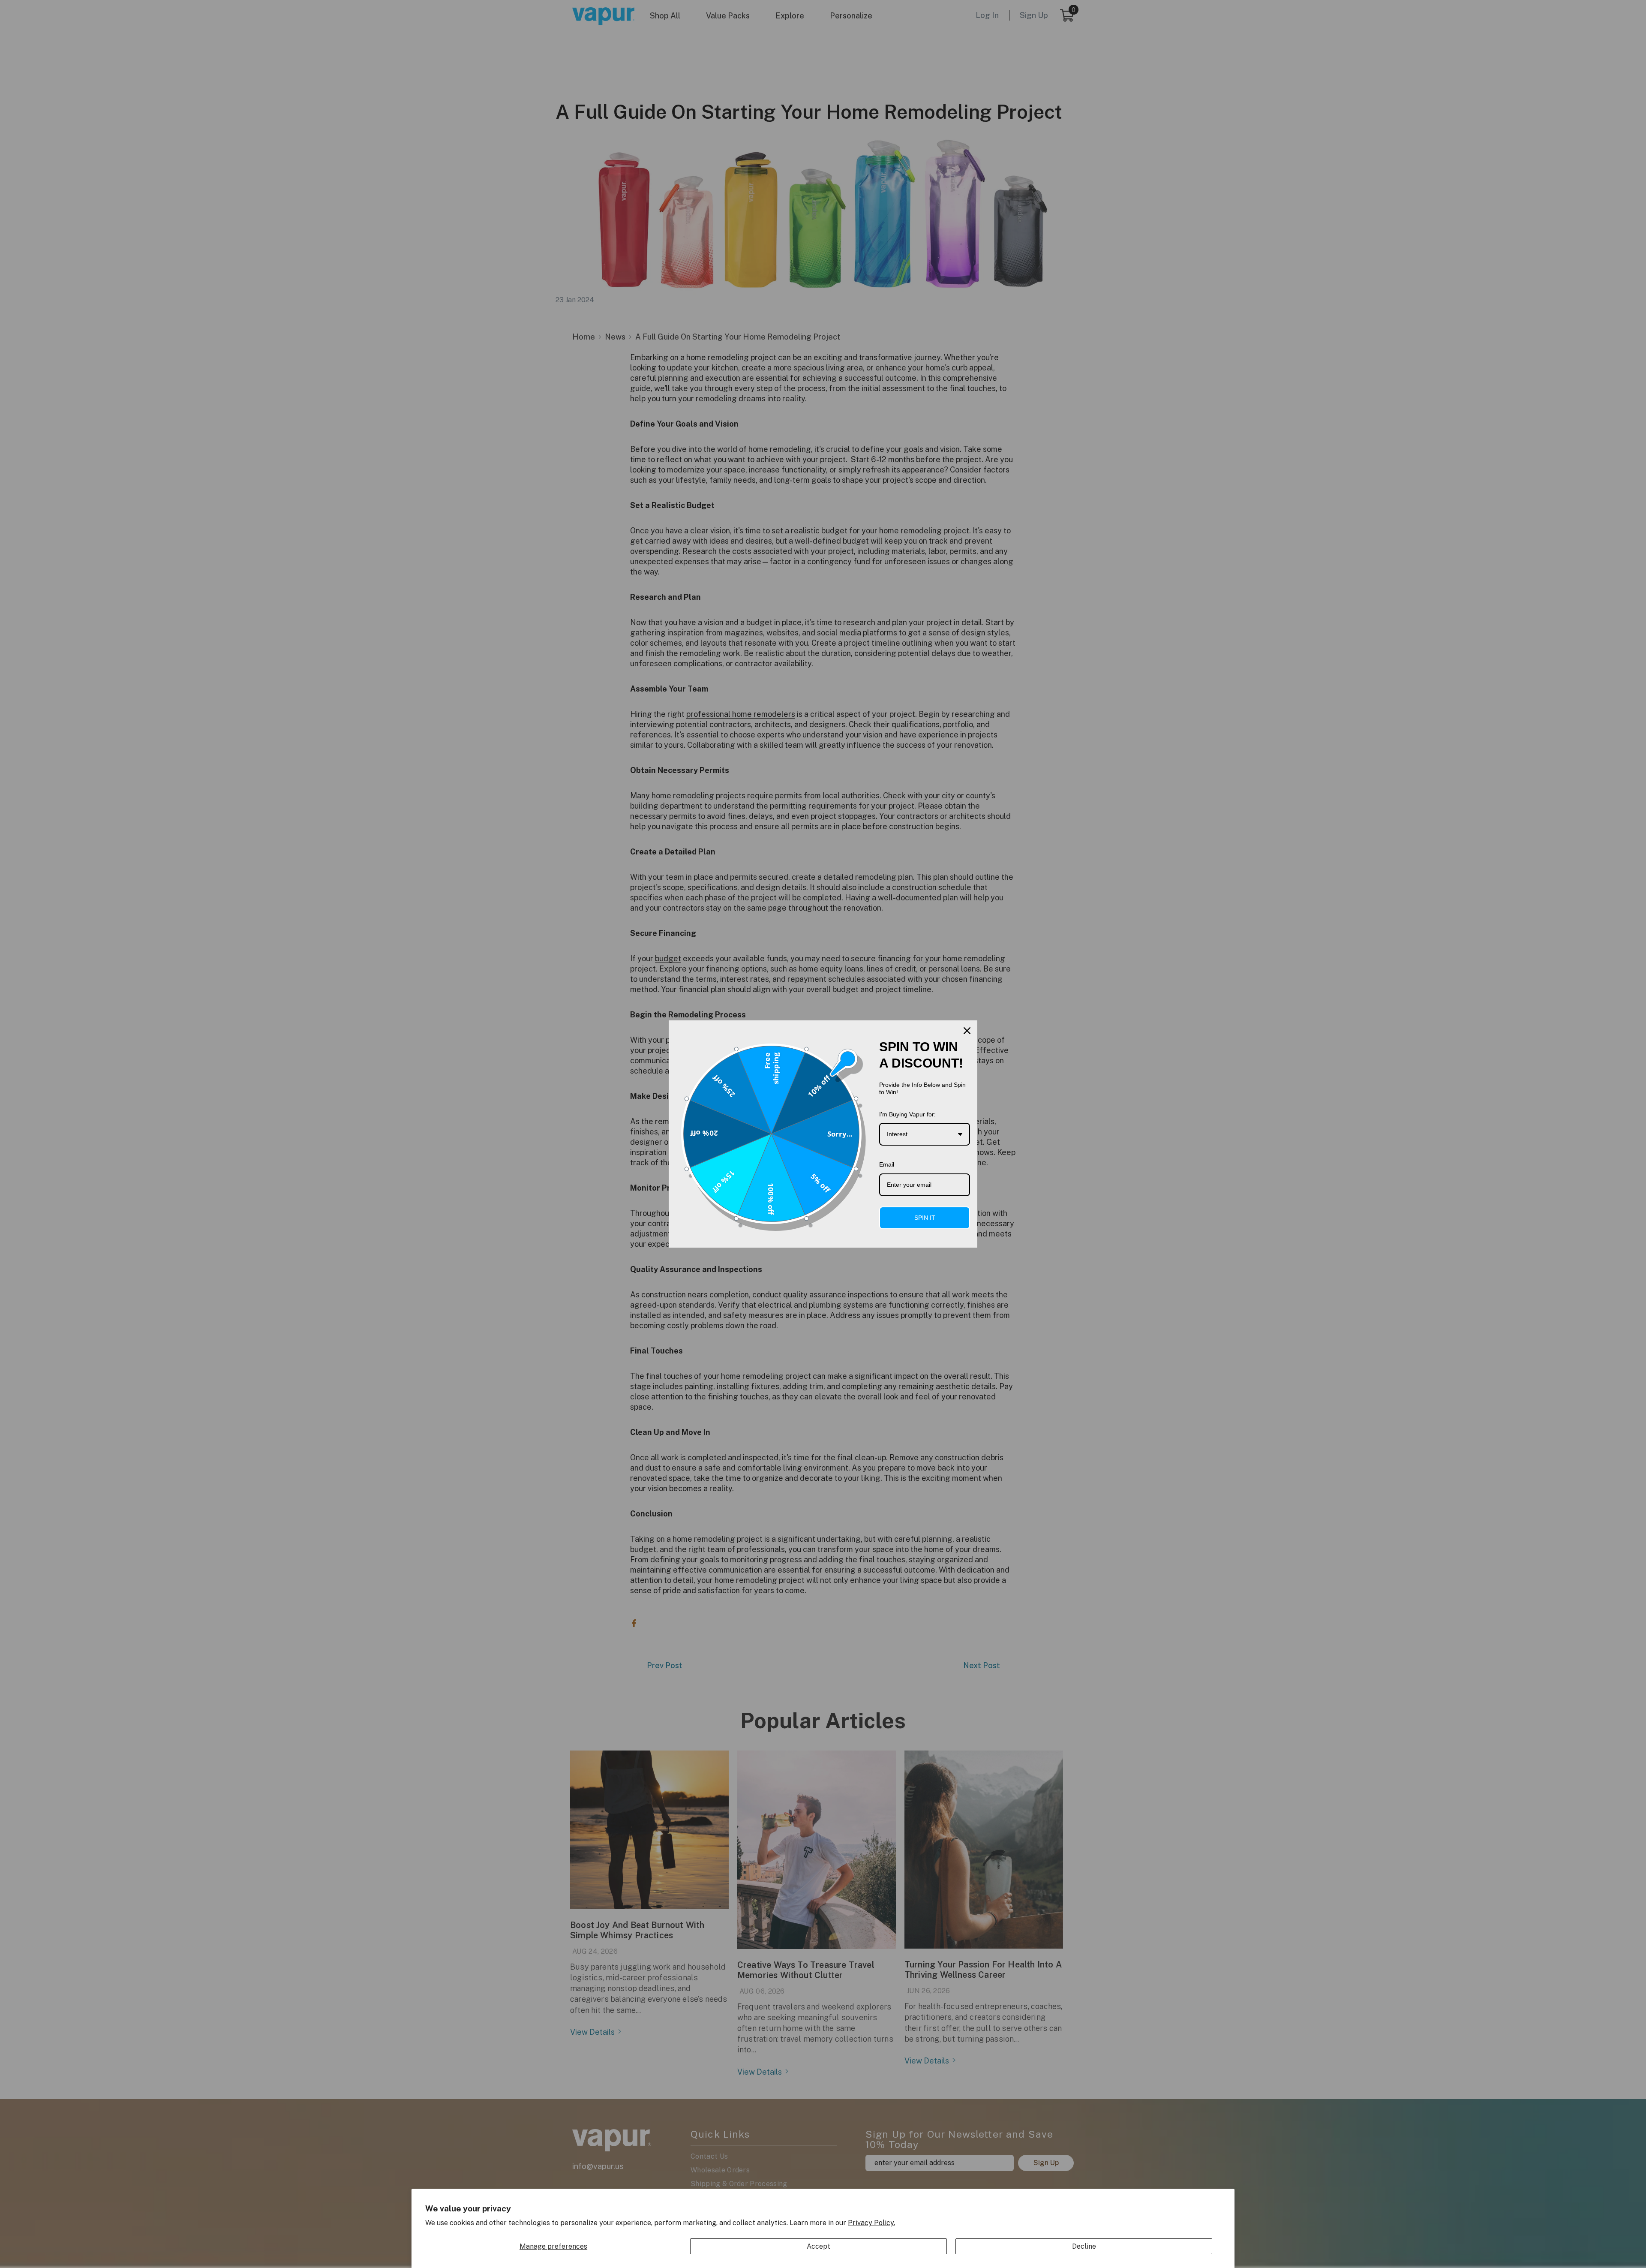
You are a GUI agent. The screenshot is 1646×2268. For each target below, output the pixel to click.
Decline (1084, 2246)
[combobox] (925, 1134)
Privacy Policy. (871, 2223)
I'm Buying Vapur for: (907, 1114)
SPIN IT (925, 1218)
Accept (818, 2246)
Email (887, 1164)
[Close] (967, 1031)
